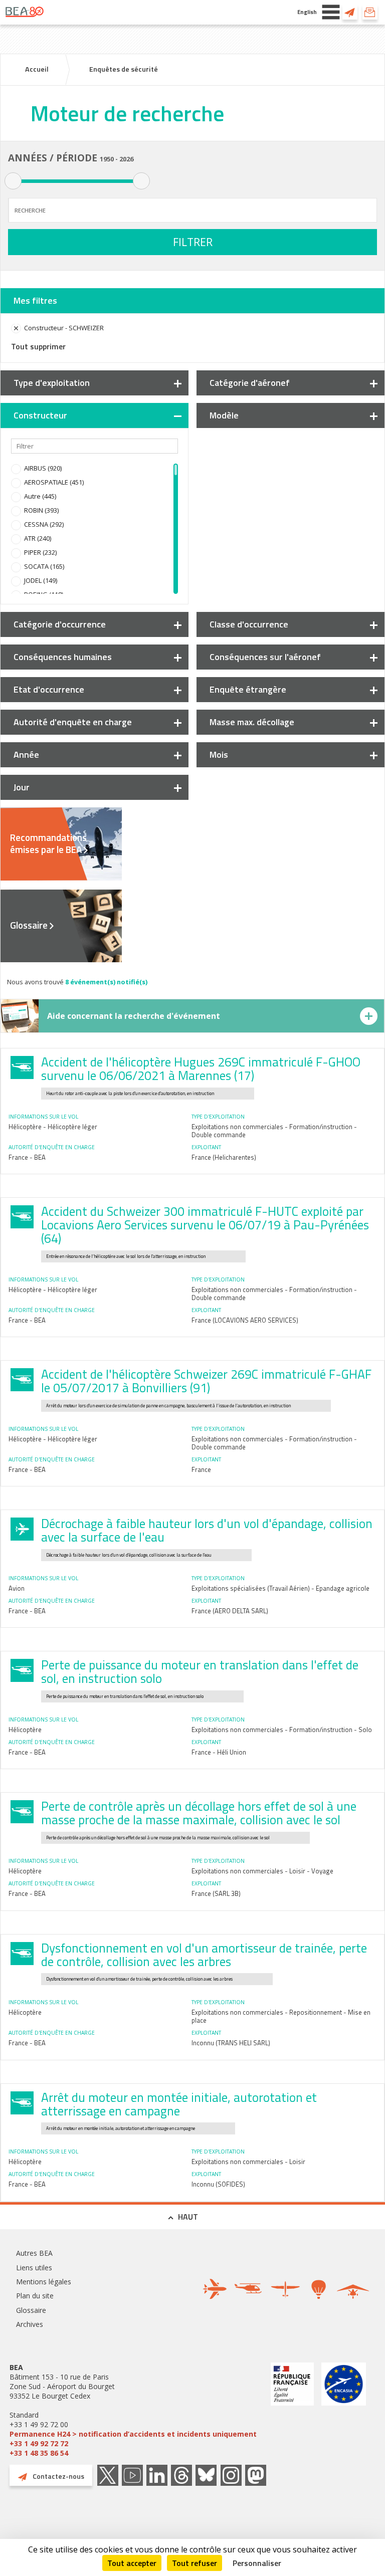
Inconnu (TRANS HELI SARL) (231, 2043)
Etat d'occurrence (49, 689)
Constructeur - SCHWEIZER (64, 328)
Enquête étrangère (248, 689)
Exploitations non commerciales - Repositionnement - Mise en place (281, 2016)
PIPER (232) (40, 552)
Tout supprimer (38, 346)
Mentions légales (44, 2282)
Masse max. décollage (252, 722)
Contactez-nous (350, 12)
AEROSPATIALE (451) (54, 482)
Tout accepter (132, 2563)
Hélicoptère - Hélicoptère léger (53, 1127)
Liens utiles (34, 2268)
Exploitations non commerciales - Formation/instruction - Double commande (274, 1131)
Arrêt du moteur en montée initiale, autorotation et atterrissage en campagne (179, 2104)
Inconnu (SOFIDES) (218, 2184)
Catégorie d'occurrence (60, 624)
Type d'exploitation (52, 383)
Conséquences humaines (63, 657)
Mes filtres (35, 300)
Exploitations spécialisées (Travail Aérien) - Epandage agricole (280, 1588)
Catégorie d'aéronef (250, 383)
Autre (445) (40, 496)
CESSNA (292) (44, 524)
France (201, 1469)
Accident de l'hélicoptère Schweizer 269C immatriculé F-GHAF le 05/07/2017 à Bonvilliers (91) (206, 1381)
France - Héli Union (219, 1752)
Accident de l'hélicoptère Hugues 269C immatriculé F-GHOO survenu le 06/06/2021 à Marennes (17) (201, 1069)
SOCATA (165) (44, 566)
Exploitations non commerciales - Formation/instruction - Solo (282, 1730)
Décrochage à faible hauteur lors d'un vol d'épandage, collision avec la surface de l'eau (207, 1530)
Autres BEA (34, 2253)
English (307, 12)
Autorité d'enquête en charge (73, 722)
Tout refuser (195, 2563)
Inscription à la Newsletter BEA (370, 12)
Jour (22, 787)
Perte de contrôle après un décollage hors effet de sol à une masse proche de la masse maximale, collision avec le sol (199, 1813)
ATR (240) (38, 538)
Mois (219, 755)
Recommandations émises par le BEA (48, 843)
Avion (17, 1588)
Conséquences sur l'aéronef (265, 657)
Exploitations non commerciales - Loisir (248, 2162)
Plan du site (35, 2296)
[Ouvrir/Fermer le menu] (331, 12)
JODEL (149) (41, 580)
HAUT (188, 2217)
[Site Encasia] (344, 2410)
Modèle (224, 415)
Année (26, 755)
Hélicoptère (25, 1730)
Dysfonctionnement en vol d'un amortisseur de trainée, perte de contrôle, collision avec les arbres (204, 1955)
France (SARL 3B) (216, 1893)
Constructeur (40, 415)
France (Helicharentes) (224, 1157)
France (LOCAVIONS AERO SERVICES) (245, 1320)
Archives (30, 2324)
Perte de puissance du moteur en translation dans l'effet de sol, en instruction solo (200, 1672)
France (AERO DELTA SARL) (230, 1611)
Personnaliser (257, 2563)
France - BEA (27, 1157)
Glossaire (29, 925)
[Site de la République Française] (292, 2410)
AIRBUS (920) (43, 468)
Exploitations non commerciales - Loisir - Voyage (262, 1871)
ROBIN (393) (41, 510)
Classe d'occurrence (249, 624)
